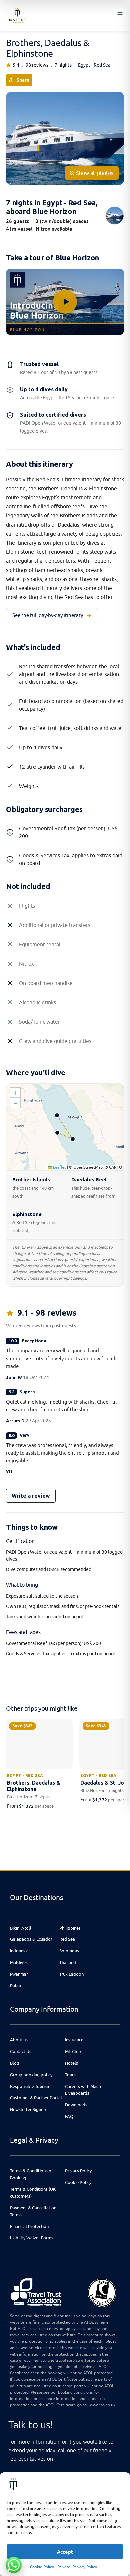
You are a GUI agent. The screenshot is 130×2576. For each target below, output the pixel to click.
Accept (65, 2552)
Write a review (31, 1496)
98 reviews (37, 65)
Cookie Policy (42, 2567)
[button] (15, 1093)
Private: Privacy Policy (77, 2567)
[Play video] (65, 302)
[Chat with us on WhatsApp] (14, 2565)
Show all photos (94, 173)
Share (23, 80)
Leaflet (59, 1167)
